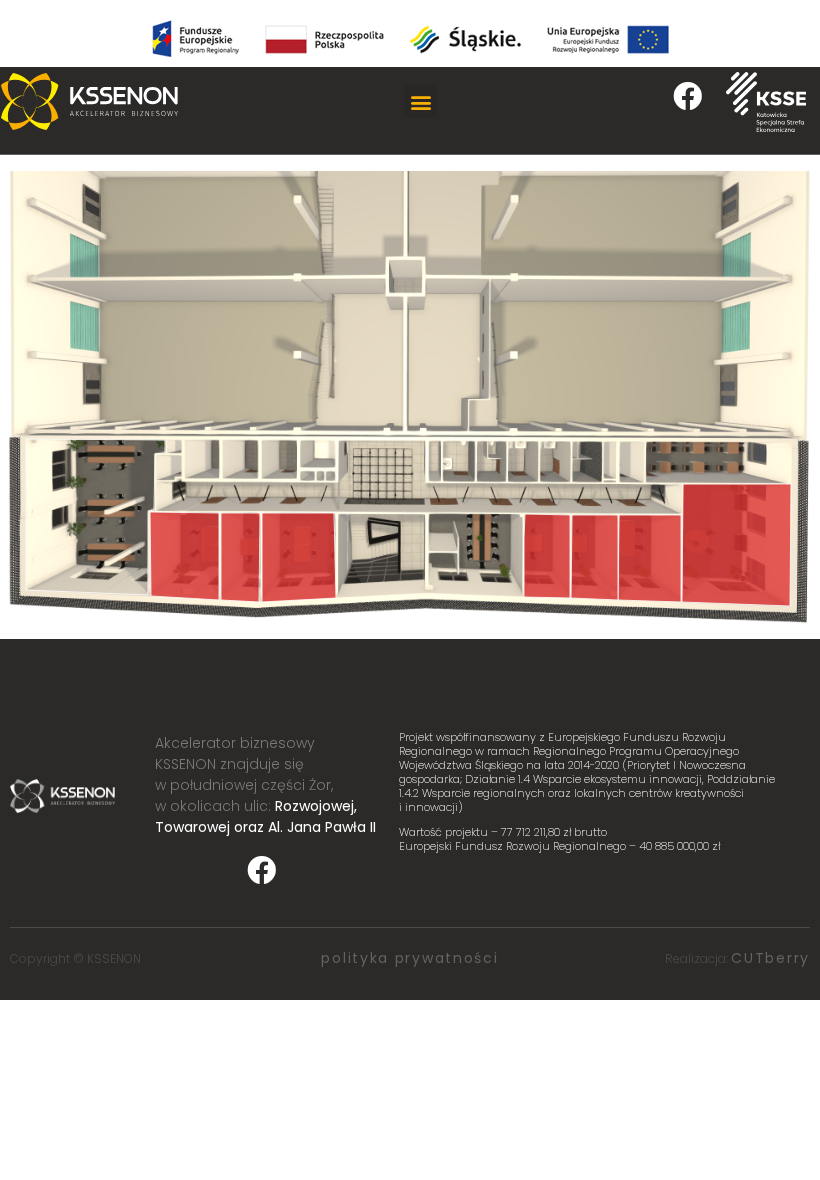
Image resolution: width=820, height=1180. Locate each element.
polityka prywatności (409, 958)
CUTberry (770, 958)
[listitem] (95, 517)
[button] (420, 101)
